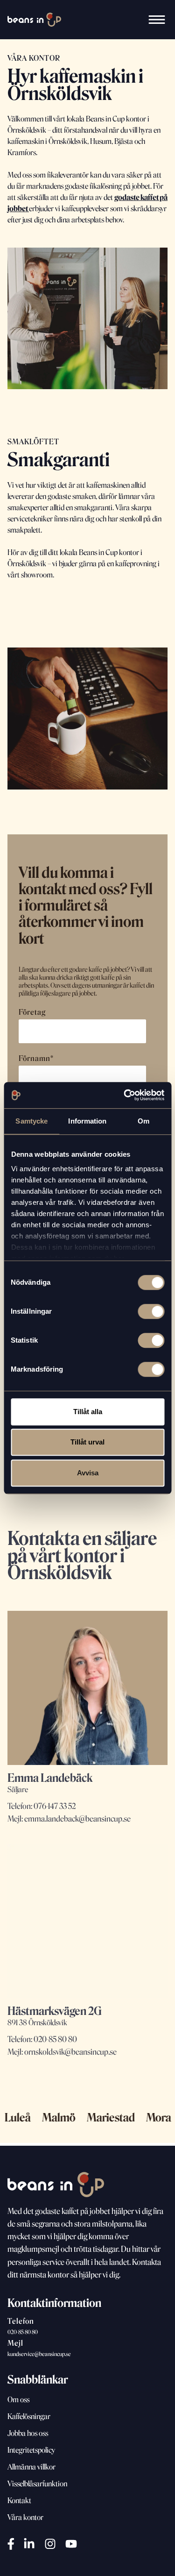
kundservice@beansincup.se (39, 2354)
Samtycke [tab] (31, 1121)
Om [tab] (143, 1121)
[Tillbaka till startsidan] (34, 20)
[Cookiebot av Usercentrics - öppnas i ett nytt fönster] (125, 1095)
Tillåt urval (87, 1442)
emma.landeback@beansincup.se (77, 1818)
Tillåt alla (88, 1412)
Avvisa (88, 1473)
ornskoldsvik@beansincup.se (70, 2052)
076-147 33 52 (55, 1806)
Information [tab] (87, 1121)
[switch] (151, 1311)
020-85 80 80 (55, 2039)
